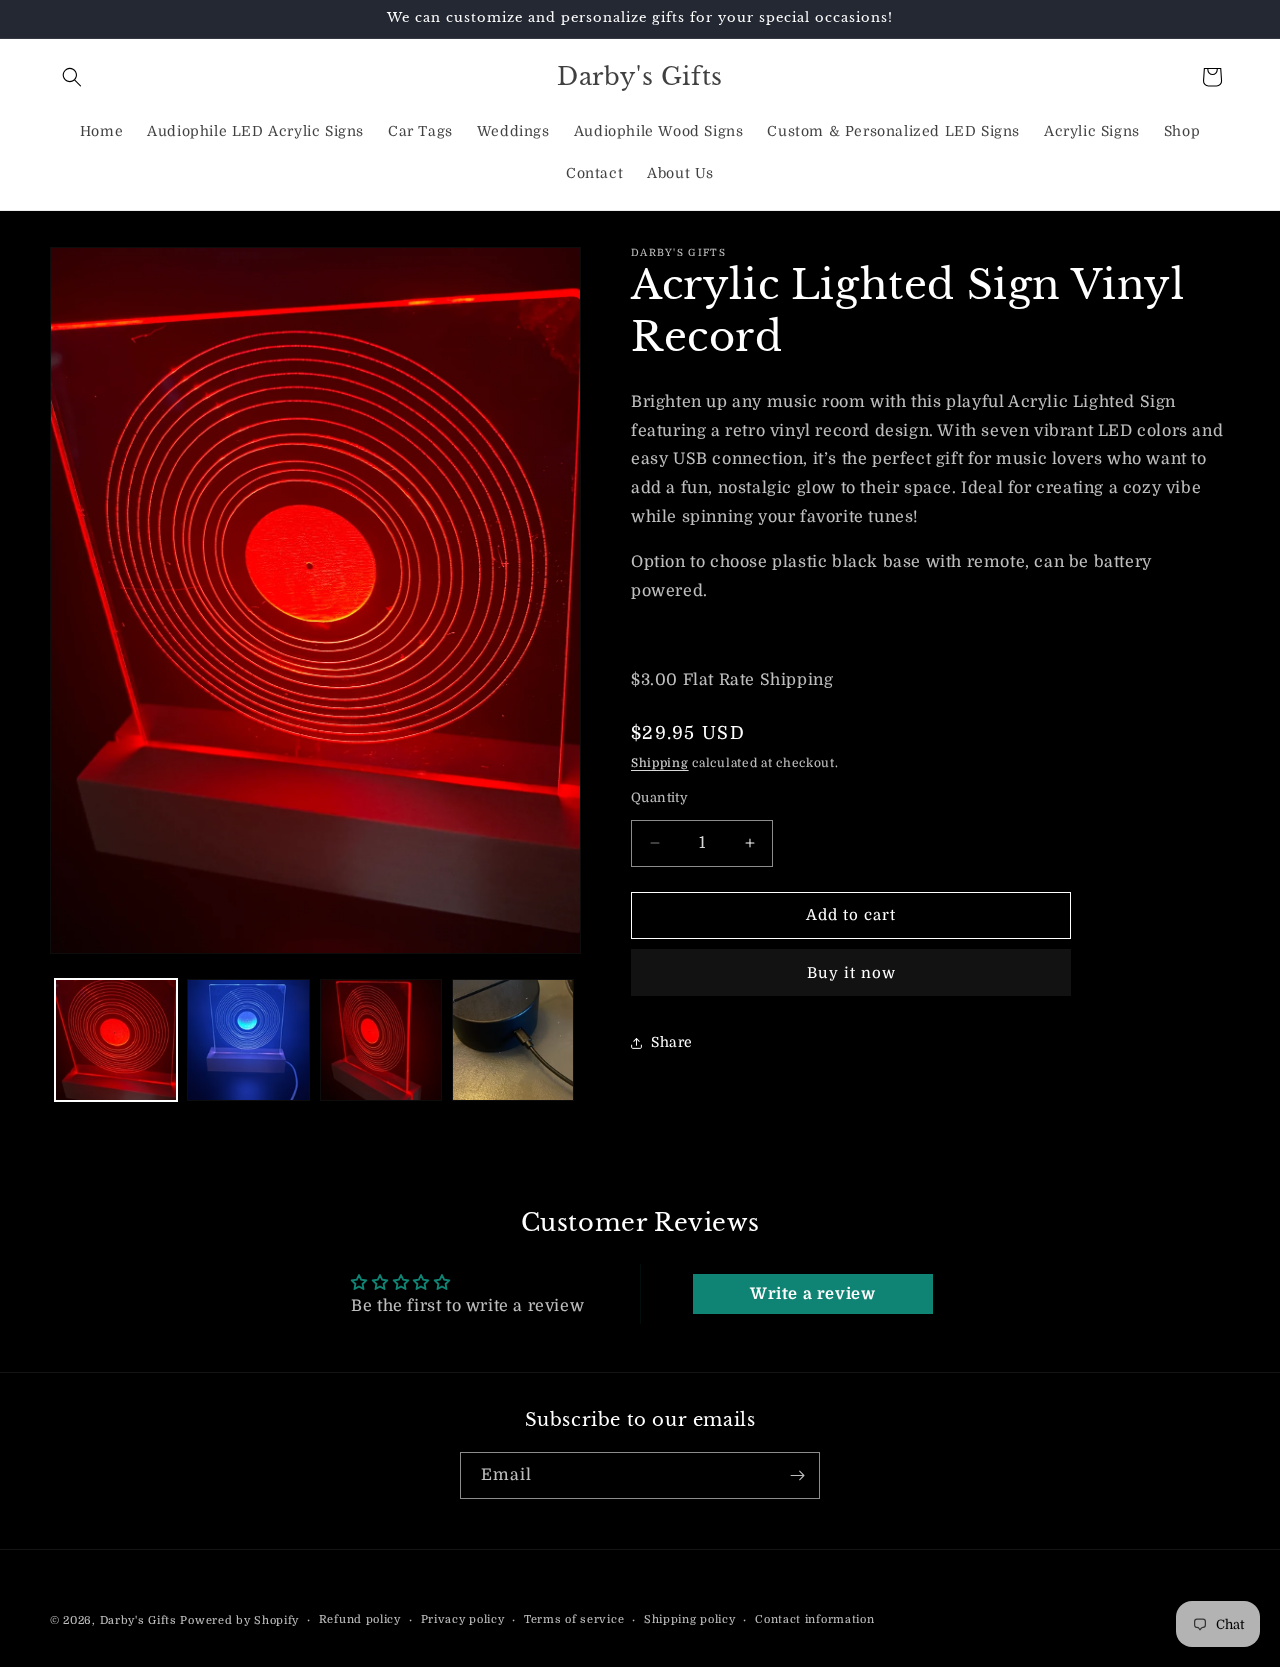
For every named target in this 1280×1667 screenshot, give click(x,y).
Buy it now (851, 973)
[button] (72, 77)
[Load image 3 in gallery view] (381, 1040)
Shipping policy (690, 1619)
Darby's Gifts (138, 1620)
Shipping (660, 763)
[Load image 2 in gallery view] (248, 1040)
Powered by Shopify (239, 1620)
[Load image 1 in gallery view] (116, 1040)
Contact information (814, 1619)
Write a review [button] (812, 1294)
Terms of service (574, 1619)
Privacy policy (463, 1619)
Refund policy (360, 1619)
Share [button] (672, 1042)
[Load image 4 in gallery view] (513, 1040)
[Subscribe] (797, 1475)
